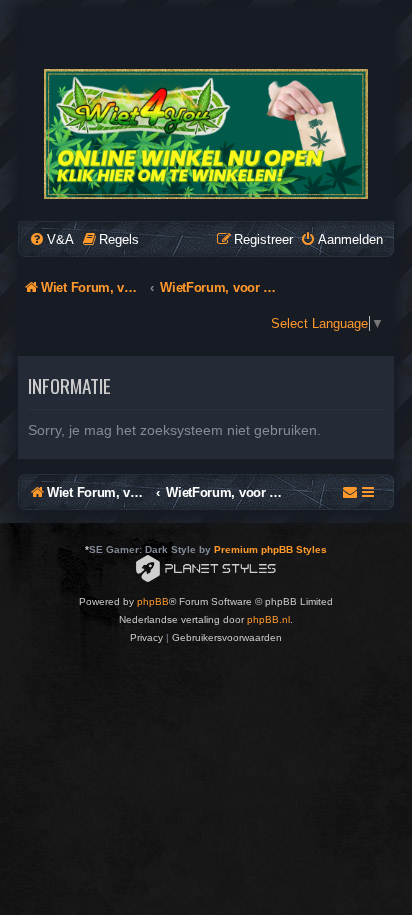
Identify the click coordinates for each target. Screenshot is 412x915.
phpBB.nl (268, 619)
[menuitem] (51, 239)
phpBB (153, 601)
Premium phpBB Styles (270, 549)
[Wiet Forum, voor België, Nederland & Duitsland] (205, 134)
